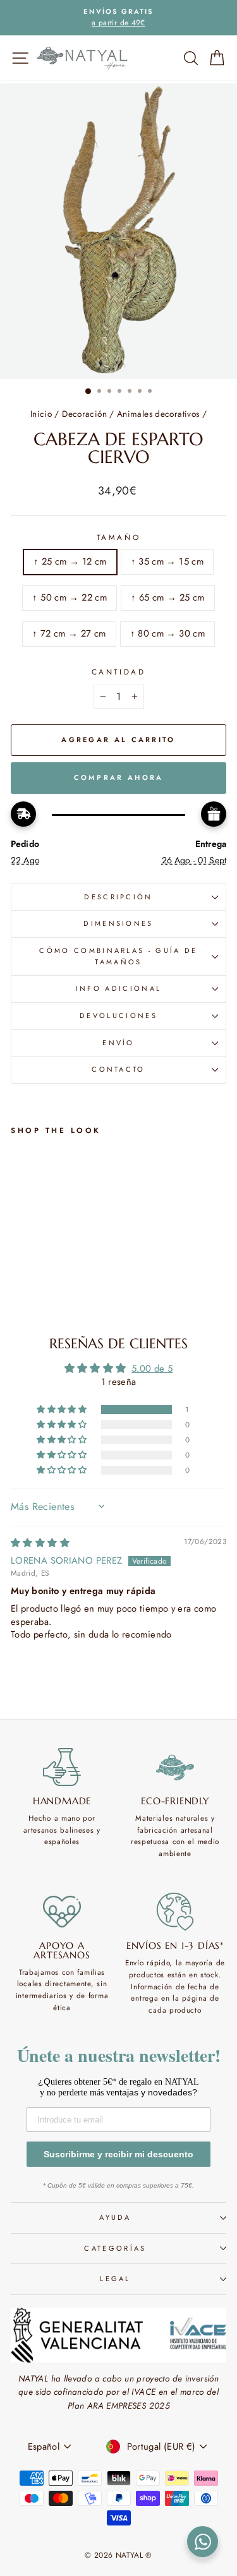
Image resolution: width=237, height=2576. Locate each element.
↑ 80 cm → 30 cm (168, 633)
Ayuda (115, 2217)
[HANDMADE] (62, 1767)
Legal (115, 2279)
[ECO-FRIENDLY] (175, 1767)
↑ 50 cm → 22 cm (70, 597)
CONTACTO (118, 1069)
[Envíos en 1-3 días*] (175, 1912)
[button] (63, 1410)
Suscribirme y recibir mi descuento (118, 2154)
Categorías (115, 2248)
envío (118, 1043)
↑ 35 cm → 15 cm (167, 561)
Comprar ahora (119, 777)
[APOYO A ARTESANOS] (62, 1912)
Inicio (41, 414)
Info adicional (118, 988)
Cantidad (118, 672)
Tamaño (118, 537)
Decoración (84, 414)
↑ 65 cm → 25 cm (168, 597)
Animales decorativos (158, 414)
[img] (40, 1543)
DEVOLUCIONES (118, 1015)
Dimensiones (118, 923)
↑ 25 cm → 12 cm (70, 561)
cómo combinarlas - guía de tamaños (118, 956)
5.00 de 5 (152, 1369)
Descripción (118, 897)
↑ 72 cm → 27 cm (69, 633)
